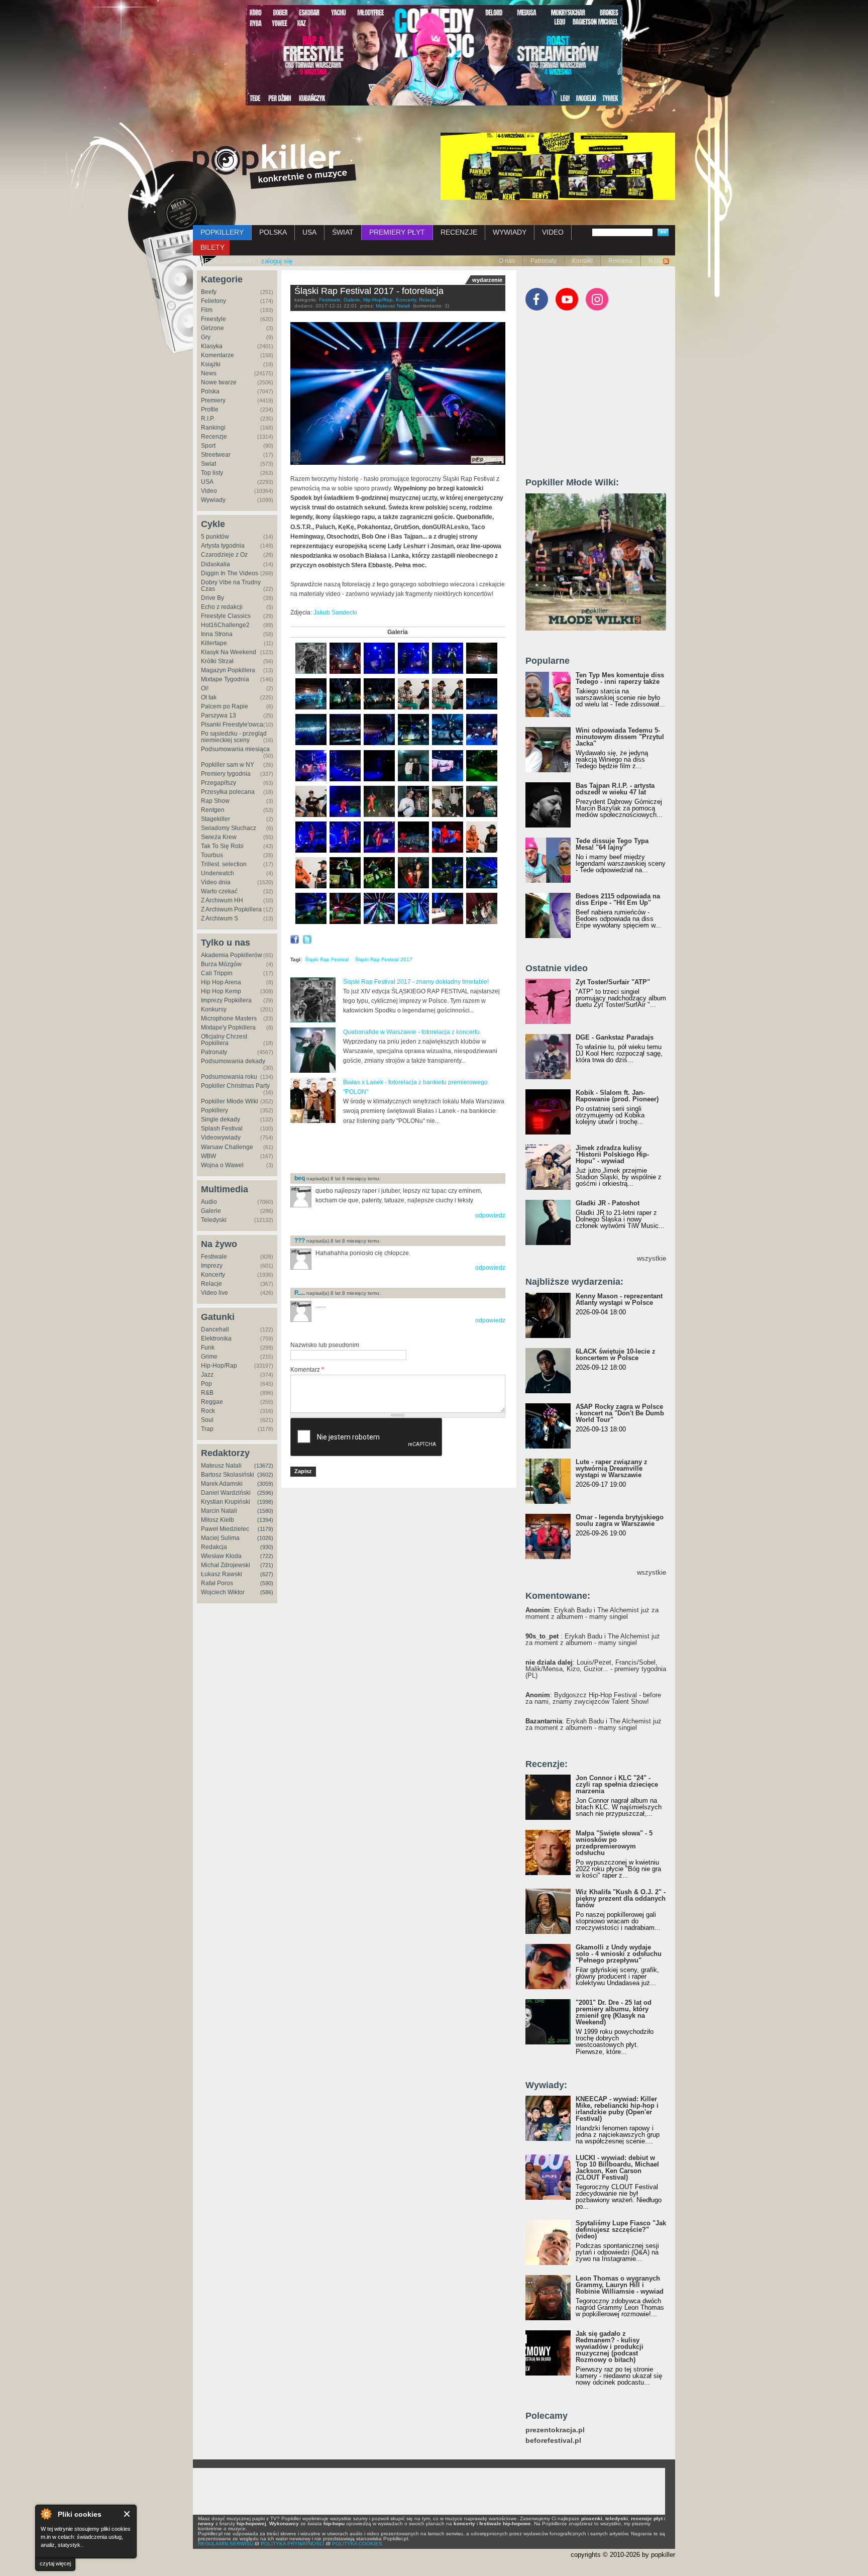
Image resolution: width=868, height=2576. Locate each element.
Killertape (214, 643)
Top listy (212, 473)
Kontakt (582, 261)
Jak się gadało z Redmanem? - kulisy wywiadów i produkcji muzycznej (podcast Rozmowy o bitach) (610, 2347)
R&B (207, 1393)
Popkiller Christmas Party (235, 1086)
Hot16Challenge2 (225, 625)
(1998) (265, 1502)
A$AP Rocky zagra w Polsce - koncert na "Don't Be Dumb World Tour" (620, 1413)
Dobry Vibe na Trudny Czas (231, 586)
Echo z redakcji (222, 607)
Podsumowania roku (229, 1077)
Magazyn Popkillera (228, 670)
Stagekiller (215, 819)
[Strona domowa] (275, 166)
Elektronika (216, 1338)
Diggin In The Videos (230, 573)
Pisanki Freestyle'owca (232, 725)
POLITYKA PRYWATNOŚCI (293, 2544)
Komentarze (218, 355)
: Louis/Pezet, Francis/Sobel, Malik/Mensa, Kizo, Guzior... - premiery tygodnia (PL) (596, 1669)
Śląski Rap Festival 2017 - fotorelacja (369, 291)
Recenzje (214, 437)
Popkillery (214, 1110)
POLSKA (273, 232)
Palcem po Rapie (225, 706)
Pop (206, 1384)
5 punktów (215, 537)
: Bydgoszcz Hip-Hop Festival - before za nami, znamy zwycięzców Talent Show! (593, 1698)
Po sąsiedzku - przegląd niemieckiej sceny (234, 737)
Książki (211, 364)
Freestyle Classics (226, 616)
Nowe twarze (219, 382)
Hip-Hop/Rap (219, 1366)
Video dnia (216, 882)
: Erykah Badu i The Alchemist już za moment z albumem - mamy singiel (592, 1613)
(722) (267, 1556)
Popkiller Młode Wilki (230, 1101)
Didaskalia (215, 564)
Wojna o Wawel (222, 1165)
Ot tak (209, 697)
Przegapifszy (219, 783)
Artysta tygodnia (223, 546)
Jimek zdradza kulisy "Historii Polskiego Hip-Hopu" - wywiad (612, 1154)
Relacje (211, 1284)
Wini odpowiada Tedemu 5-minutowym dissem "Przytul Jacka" (620, 737)
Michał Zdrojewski (226, 1565)
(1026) (265, 1538)
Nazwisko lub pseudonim (325, 1345)
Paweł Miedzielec (225, 1529)
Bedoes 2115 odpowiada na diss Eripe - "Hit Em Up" (618, 899)
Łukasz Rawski (222, 1574)
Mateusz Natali (221, 1466)
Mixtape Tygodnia (225, 679)
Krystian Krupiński (226, 1502)
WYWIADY (510, 232)
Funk (208, 1348)
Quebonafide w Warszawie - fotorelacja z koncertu (411, 1032)
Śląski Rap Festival (327, 959)
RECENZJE (459, 232)
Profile (210, 409)
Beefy (209, 292)
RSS (655, 261)
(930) (267, 1547)
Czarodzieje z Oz (224, 555)
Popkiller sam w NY (228, 765)
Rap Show (215, 801)
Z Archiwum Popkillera (231, 909)
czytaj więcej (55, 2563)
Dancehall (215, 1329)
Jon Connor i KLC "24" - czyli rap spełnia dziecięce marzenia (617, 1784)
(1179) (265, 1529)
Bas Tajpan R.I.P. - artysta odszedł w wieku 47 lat (615, 789)
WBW (208, 1156)
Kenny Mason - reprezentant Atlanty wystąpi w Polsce (619, 1299)
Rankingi (213, 428)
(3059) (265, 1484)
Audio (209, 1202)
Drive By (212, 598)
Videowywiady (221, 1138)
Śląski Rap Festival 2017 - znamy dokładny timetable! (416, 982)
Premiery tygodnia (226, 774)
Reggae (212, 1402)
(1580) (265, 1511)
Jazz (207, 1375)
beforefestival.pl (553, 2441)
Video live (214, 1293)
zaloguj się (277, 261)
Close (127, 2514)
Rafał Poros (217, 1583)
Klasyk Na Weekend (229, 652)
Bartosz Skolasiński (228, 1475)
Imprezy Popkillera (226, 1000)
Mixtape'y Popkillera (228, 1027)
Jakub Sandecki (335, 612)
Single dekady (221, 1119)
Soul (207, 1420)
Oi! (205, 688)
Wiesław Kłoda (221, 1556)
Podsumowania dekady (233, 1061)
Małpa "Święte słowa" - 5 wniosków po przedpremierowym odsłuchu (614, 1843)
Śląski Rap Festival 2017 (384, 959)
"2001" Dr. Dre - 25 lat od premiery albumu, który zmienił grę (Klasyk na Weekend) (614, 2012)
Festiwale (214, 1257)
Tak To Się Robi (222, 846)
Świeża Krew (219, 837)
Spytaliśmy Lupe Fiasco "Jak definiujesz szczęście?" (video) (621, 2230)
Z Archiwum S (220, 918)
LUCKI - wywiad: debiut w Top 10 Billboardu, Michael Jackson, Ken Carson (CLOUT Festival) (617, 2168)
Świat (208, 464)
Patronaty (544, 261)
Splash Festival (222, 1128)
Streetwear (216, 455)
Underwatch (218, 873)
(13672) (264, 1466)
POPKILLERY (222, 232)
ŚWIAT (343, 232)
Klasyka (212, 346)
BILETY (212, 247)
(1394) (265, 1520)
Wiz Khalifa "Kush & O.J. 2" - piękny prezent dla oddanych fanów (621, 1898)
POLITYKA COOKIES (357, 2544)
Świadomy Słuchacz (229, 828)
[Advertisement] (408, 1149)
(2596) (265, 1493)
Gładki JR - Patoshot (608, 1203)
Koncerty (213, 1275)
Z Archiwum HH (222, 900)
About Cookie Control (46, 2514)
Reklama (621, 261)
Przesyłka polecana (228, 792)
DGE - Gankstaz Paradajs (615, 1037)
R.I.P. (208, 419)
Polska (210, 391)
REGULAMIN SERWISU (226, 2544)
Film (207, 310)
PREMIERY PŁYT (397, 232)
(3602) (265, 1475)
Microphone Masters (229, 1018)
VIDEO (553, 232)
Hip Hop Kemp (221, 991)
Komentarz (307, 1370)
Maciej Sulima (220, 1538)
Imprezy (212, 1266)
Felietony (213, 301)
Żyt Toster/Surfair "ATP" (613, 982)
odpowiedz (490, 1215)
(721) (267, 1565)
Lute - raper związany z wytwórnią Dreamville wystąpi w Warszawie (612, 1468)
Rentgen (213, 810)
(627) (267, 1574)
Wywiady (213, 500)
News (209, 373)
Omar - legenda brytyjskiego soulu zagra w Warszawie (620, 1520)
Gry (206, 337)
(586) (267, 1592)
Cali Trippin (217, 973)
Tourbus (212, 855)
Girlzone (212, 328)
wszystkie (652, 1258)
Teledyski (214, 1220)
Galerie (211, 1211)
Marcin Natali (219, 1511)
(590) (267, 1583)
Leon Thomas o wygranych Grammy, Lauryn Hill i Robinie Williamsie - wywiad (620, 2285)
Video (209, 491)
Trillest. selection (224, 864)
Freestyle (213, 319)
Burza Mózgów (221, 964)
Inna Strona (217, 634)
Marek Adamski (222, 1484)
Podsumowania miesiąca (235, 749)
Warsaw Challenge (227, 1147)
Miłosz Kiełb (218, 1520)
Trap (207, 1429)
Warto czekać (219, 891)
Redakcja (214, 1547)
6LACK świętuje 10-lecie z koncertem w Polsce (616, 1355)
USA (309, 232)
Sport (208, 446)
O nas (507, 261)
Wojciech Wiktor (223, 1592)
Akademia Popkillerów (232, 955)
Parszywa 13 (219, 715)
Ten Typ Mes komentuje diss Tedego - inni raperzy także (620, 678)
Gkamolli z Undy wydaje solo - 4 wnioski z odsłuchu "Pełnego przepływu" (619, 1954)
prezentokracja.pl (555, 2430)
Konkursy (214, 1009)
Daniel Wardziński (226, 1493)
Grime (209, 1357)
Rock (208, 1411)
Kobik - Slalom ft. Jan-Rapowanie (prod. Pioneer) (617, 1096)
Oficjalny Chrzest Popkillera (224, 1040)
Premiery (213, 400)
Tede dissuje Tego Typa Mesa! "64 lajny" (612, 844)
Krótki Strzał (217, 661)
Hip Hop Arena (221, 982)
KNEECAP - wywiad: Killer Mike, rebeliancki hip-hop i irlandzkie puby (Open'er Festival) (617, 2109)
